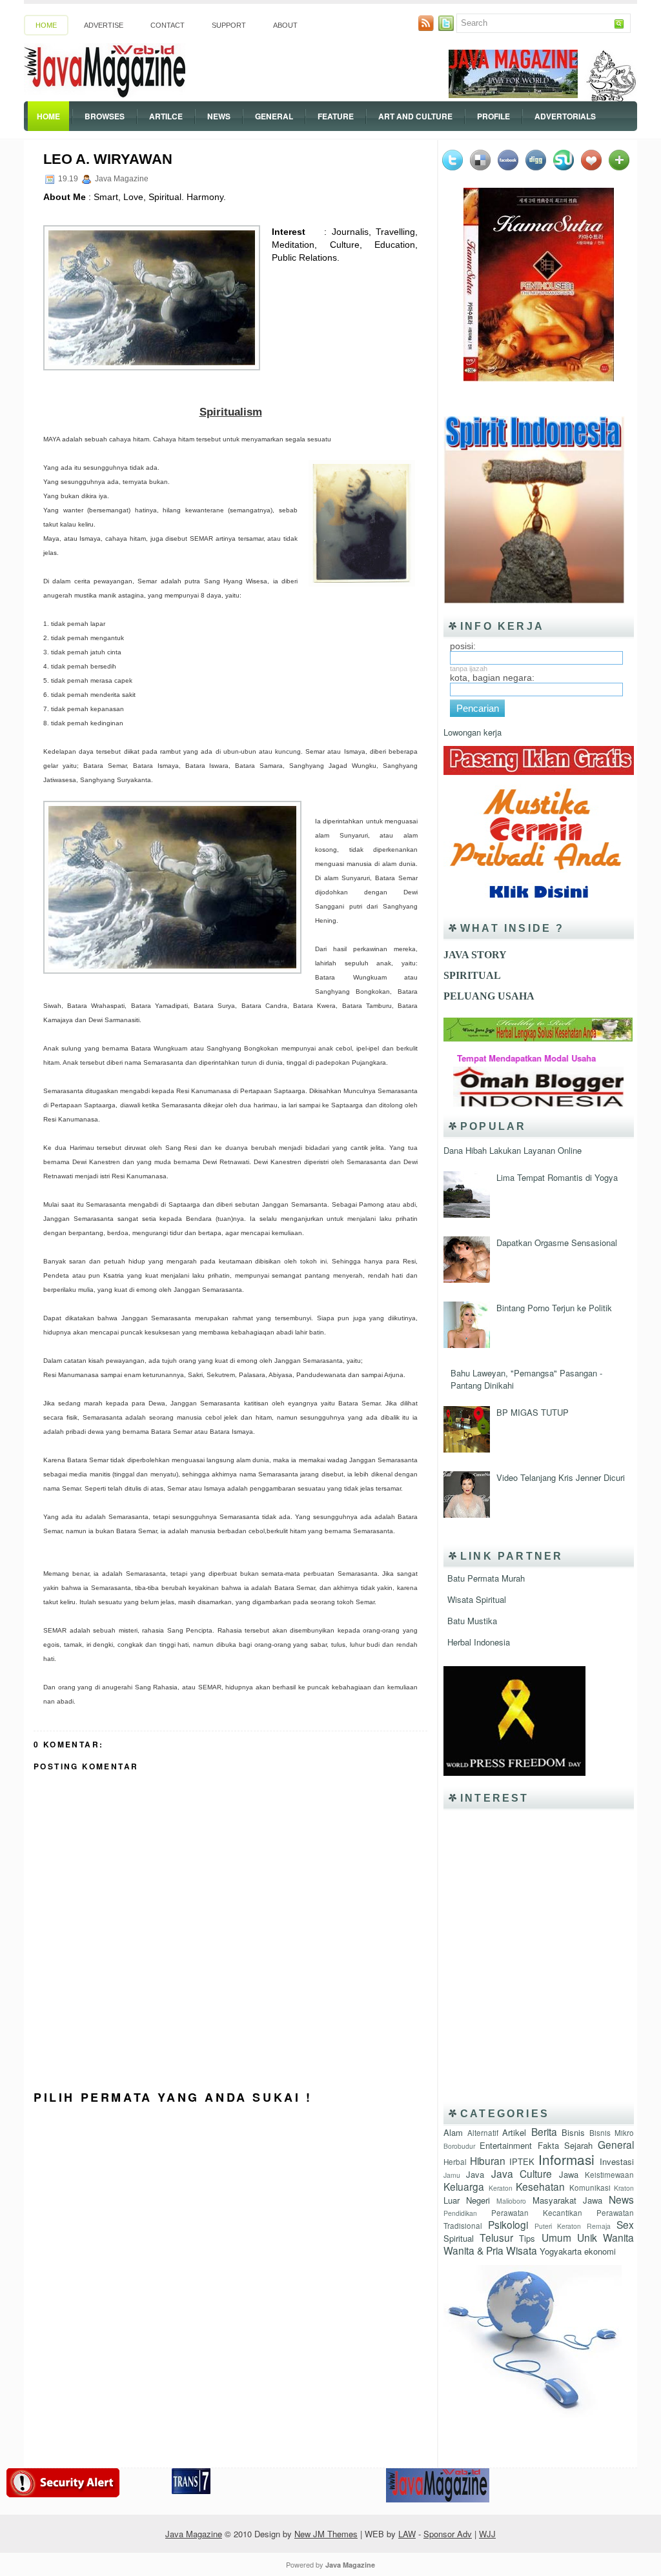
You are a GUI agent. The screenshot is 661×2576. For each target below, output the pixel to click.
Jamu (452, 2175)
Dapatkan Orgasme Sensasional (557, 1243)
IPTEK (522, 2161)
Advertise (104, 25)
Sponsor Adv (448, 2534)
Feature (336, 116)
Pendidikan (460, 2213)
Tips (527, 2238)
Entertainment (506, 2145)
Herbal (455, 2162)
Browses (105, 116)
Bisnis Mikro (612, 2133)
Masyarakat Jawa (567, 2200)
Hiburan (488, 2160)
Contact (168, 25)
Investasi (617, 2161)
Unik (587, 2237)
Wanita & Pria (473, 2250)
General (274, 116)
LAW (407, 2534)
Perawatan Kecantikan (537, 2213)
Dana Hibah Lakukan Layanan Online (513, 1150)
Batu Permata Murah (486, 1578)
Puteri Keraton (558, 2226)
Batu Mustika (472, 1621)
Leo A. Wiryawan (108, 159)
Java (475, 2174)
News (219, 116)
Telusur (496, 2237)
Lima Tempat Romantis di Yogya (557, 1177)
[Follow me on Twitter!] (447, 27)
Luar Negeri (467, 2200)
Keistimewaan (609, 2175)
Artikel (514, 2132)
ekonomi (600, 2251)
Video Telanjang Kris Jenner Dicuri (561, 1477)
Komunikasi (590, 2188)
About (285, 25)
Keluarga (464, 2186)
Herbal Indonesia (479, 1642)
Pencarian (478, 708)
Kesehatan (540, 2186)
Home (46, 25)
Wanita (618, 2237)
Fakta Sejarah (565, 2145)
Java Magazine (194, 2534)
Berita (544, 2131)
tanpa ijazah (469, 669)
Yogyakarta (561, 2251)
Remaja (599, 2226)
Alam (453, 2132)
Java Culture (522, 2173)
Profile (493, 116)
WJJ (487, 2534)
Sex (625, 2224)
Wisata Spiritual (477, 1599)
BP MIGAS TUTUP (533, 1412)
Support (229, 25)
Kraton (624, 2188)
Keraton (501, 2188)
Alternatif (483, 2133)
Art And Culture (415, 116)
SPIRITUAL (472, 975)
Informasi (566, 2159)
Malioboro (511, 2201)
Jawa (569, 2174)
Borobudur (459, 2146)
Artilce (166, 116)
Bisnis (573, 2132)
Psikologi (508, 2224)
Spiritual (459, 2238)
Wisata (522, 2250)
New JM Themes (326, 2534)
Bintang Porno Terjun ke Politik (554, 1308)
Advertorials (565, 116)
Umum (556, 2237)
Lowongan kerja (473, 732)
